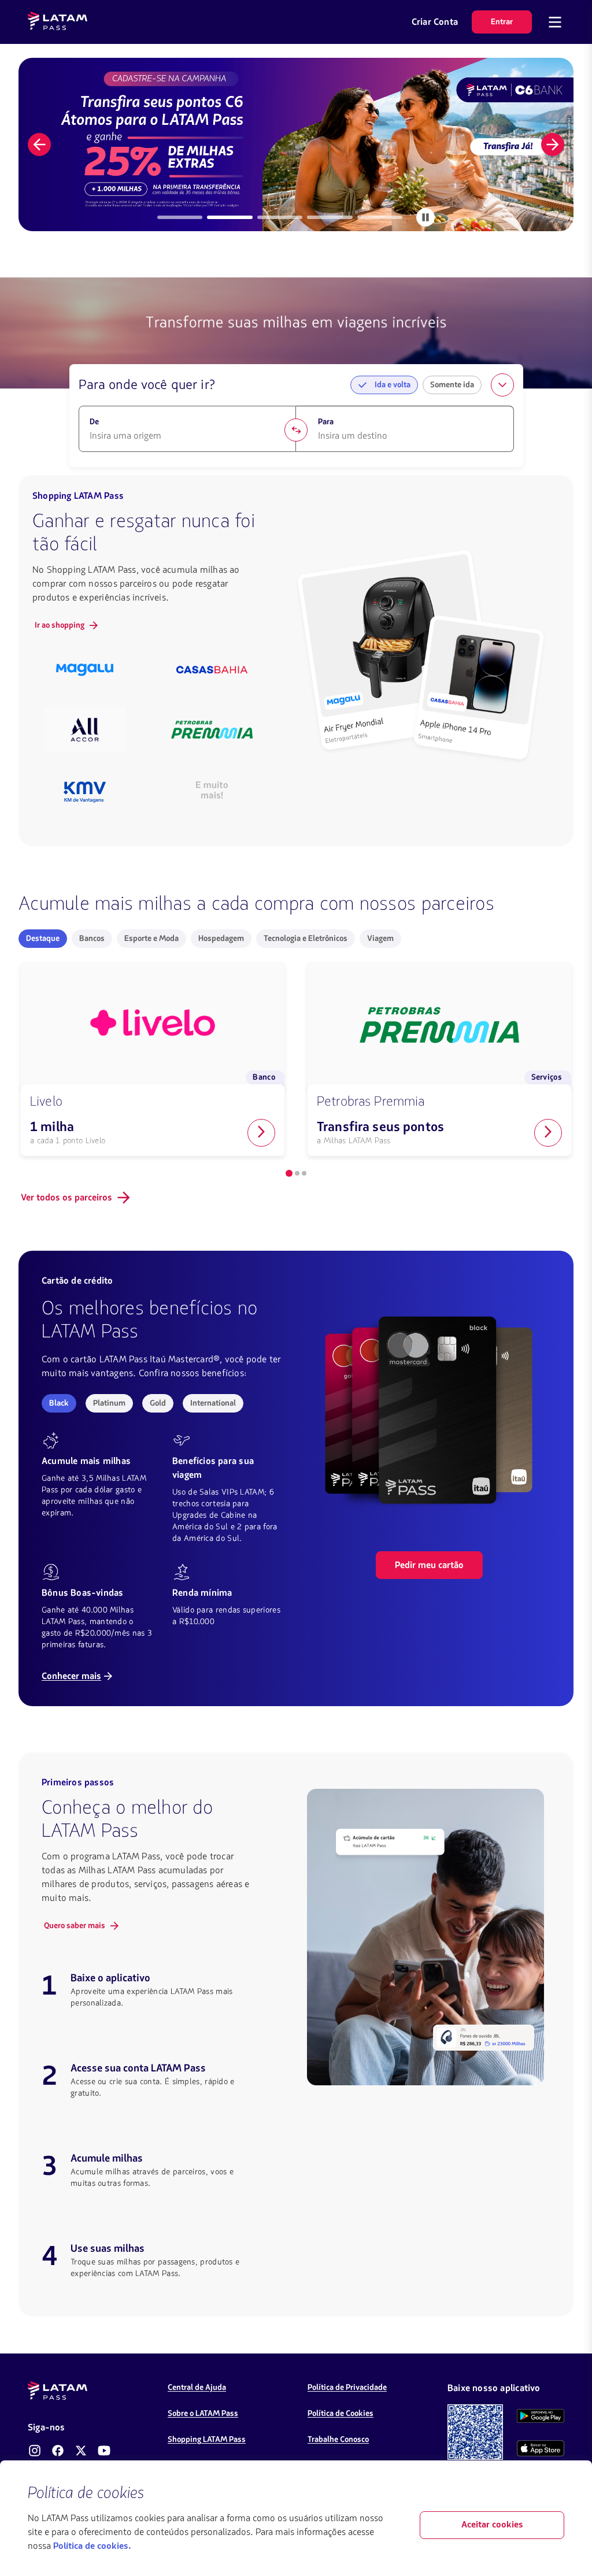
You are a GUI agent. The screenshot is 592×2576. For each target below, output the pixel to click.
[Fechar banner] (555, 2493)
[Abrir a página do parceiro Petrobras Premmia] (548, 1133)
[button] (39, 144)
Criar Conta (435, 22)
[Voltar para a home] (58, 22)
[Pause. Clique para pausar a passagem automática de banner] (425, 217)
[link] (296, 144)
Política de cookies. (92, 2547)
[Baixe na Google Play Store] (541, 2416)
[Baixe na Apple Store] (541, 2448)
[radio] (43, 939)
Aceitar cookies (492, 2525)
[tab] (180, 217)
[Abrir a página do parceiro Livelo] (261, 1133)
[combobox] (188, 436)
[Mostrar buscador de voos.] (502, 385)
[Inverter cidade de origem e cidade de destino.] (296, 430)
